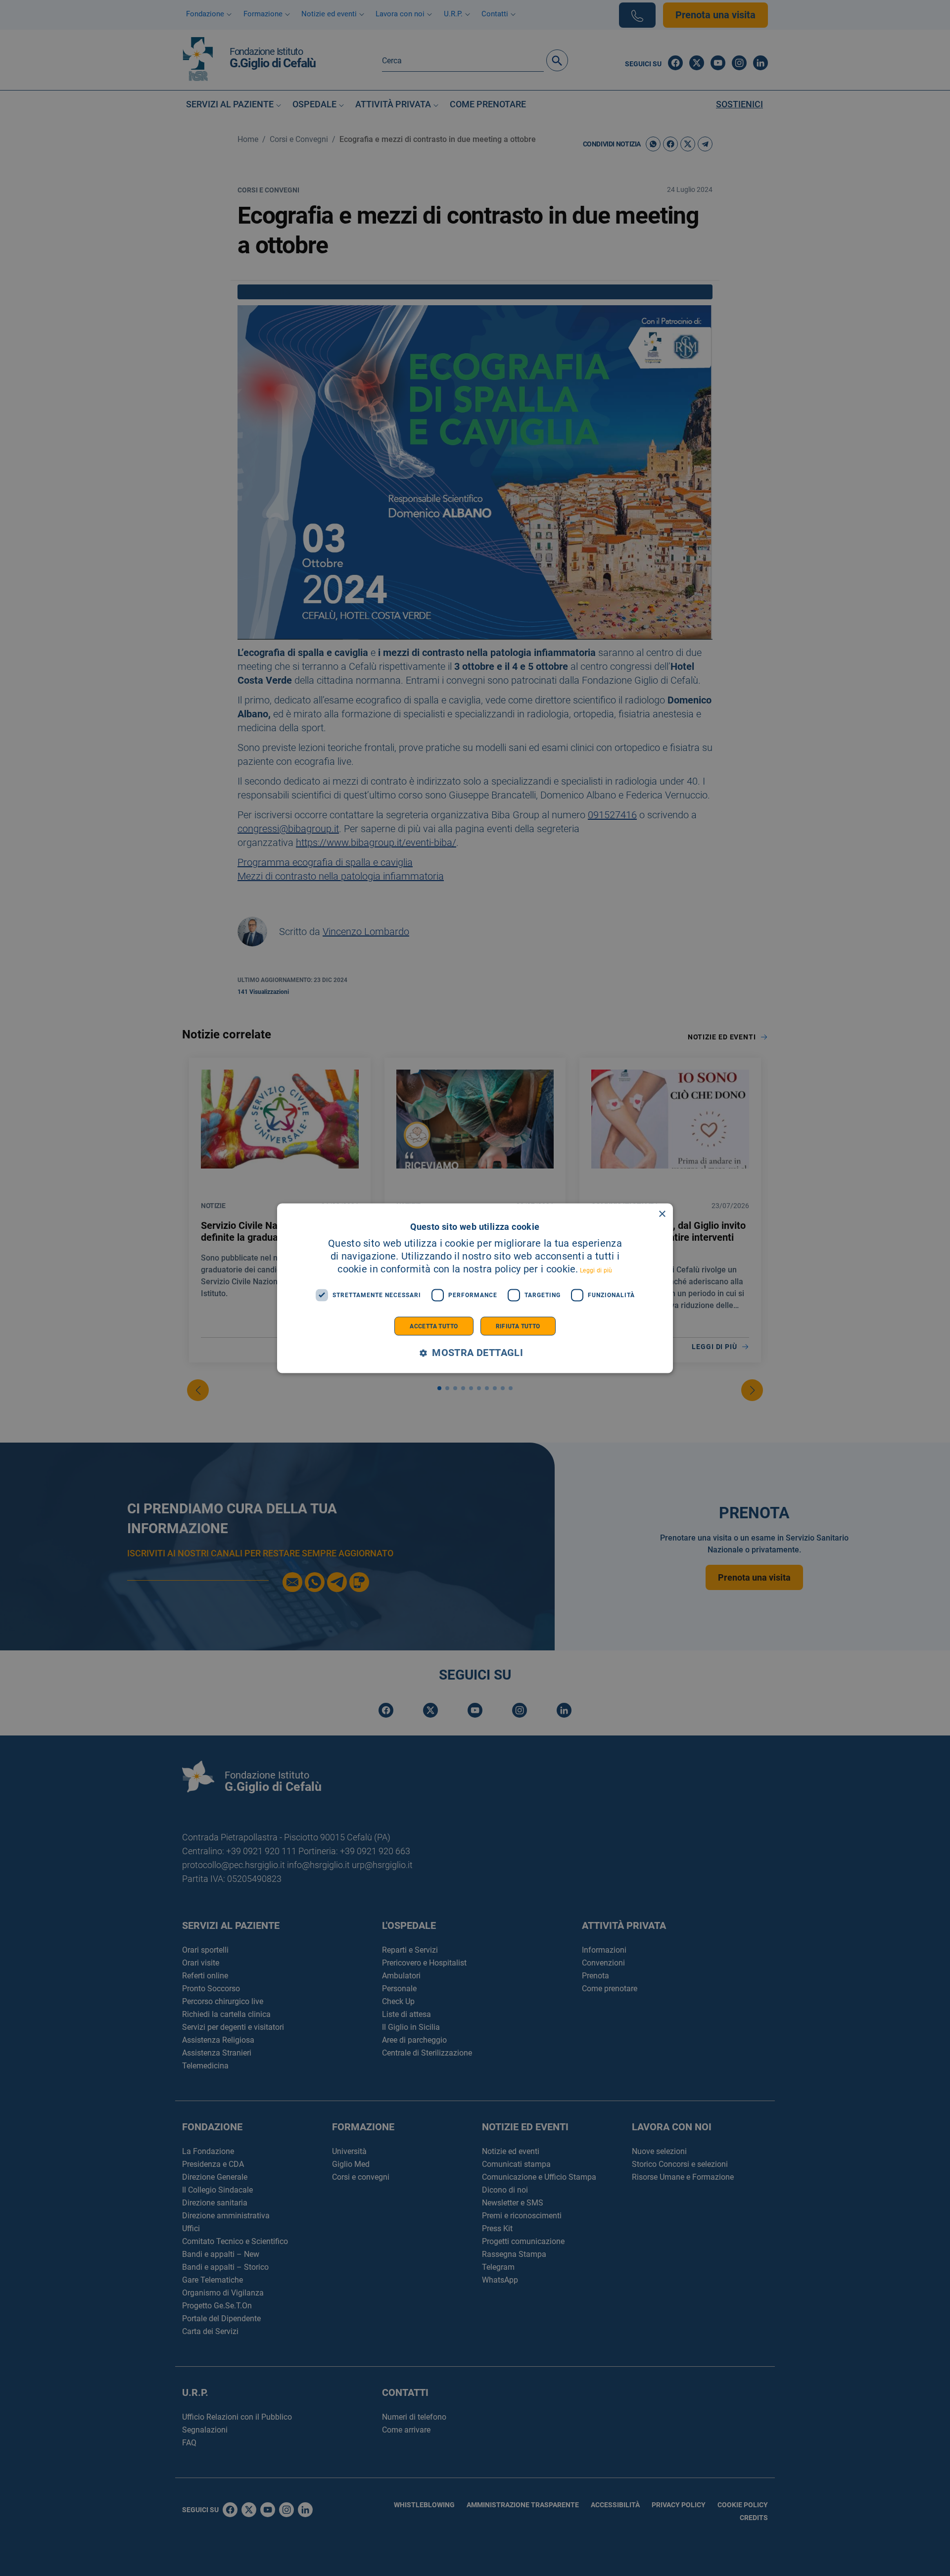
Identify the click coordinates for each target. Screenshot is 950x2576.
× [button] (662, 1214)
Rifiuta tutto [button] (518, 1326)
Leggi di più (596, 1270)
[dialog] (475, 1288)
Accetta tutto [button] (434, 1326)
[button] (475, 1353)
